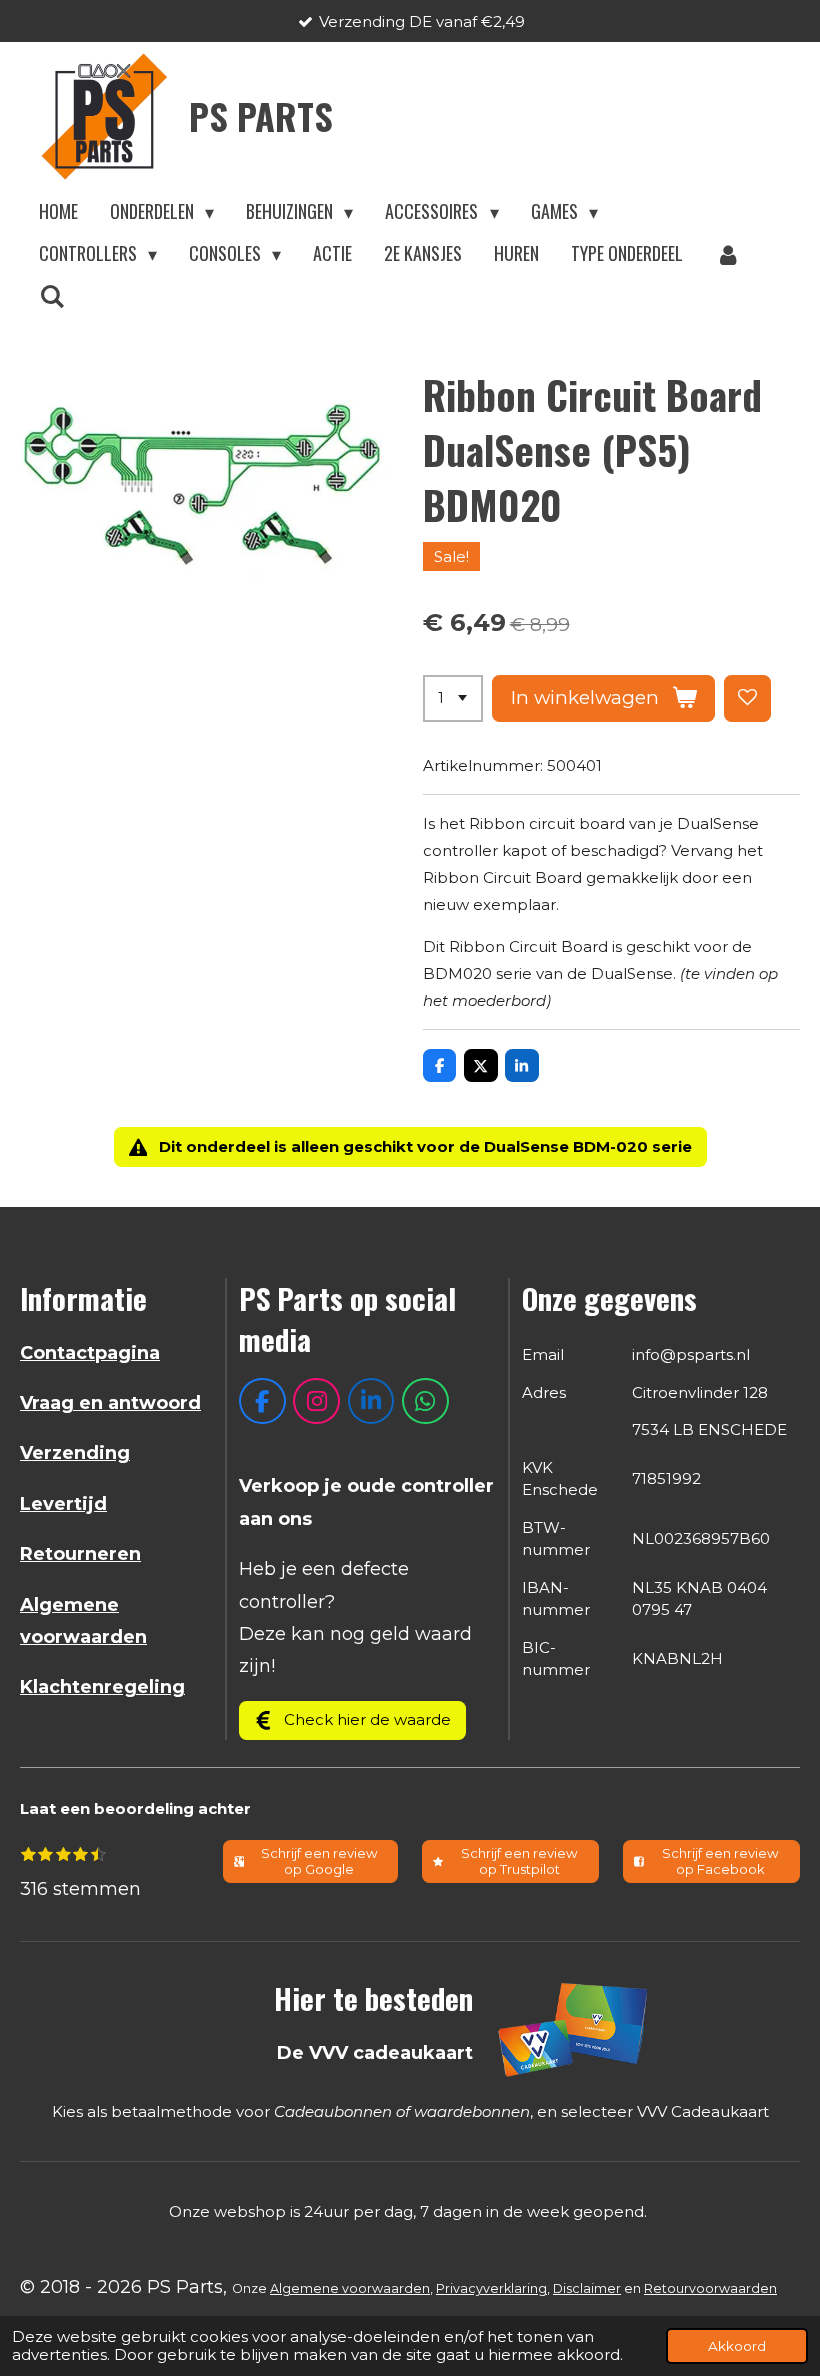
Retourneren (80, 1554)
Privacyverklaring (491, 2288)
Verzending (75, 1453)
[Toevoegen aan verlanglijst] (747, 698)
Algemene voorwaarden (350, 2288)
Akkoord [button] (737, 2346)
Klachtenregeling (102, 1687)
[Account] (727, 254)
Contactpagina (90, 1353)
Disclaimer (587, 2288)
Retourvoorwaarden (710, 2288)
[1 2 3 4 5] (453, 698)
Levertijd (63, 1504)
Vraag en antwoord (110, 1403)
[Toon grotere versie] (574, 2029)
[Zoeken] (51, 296)
